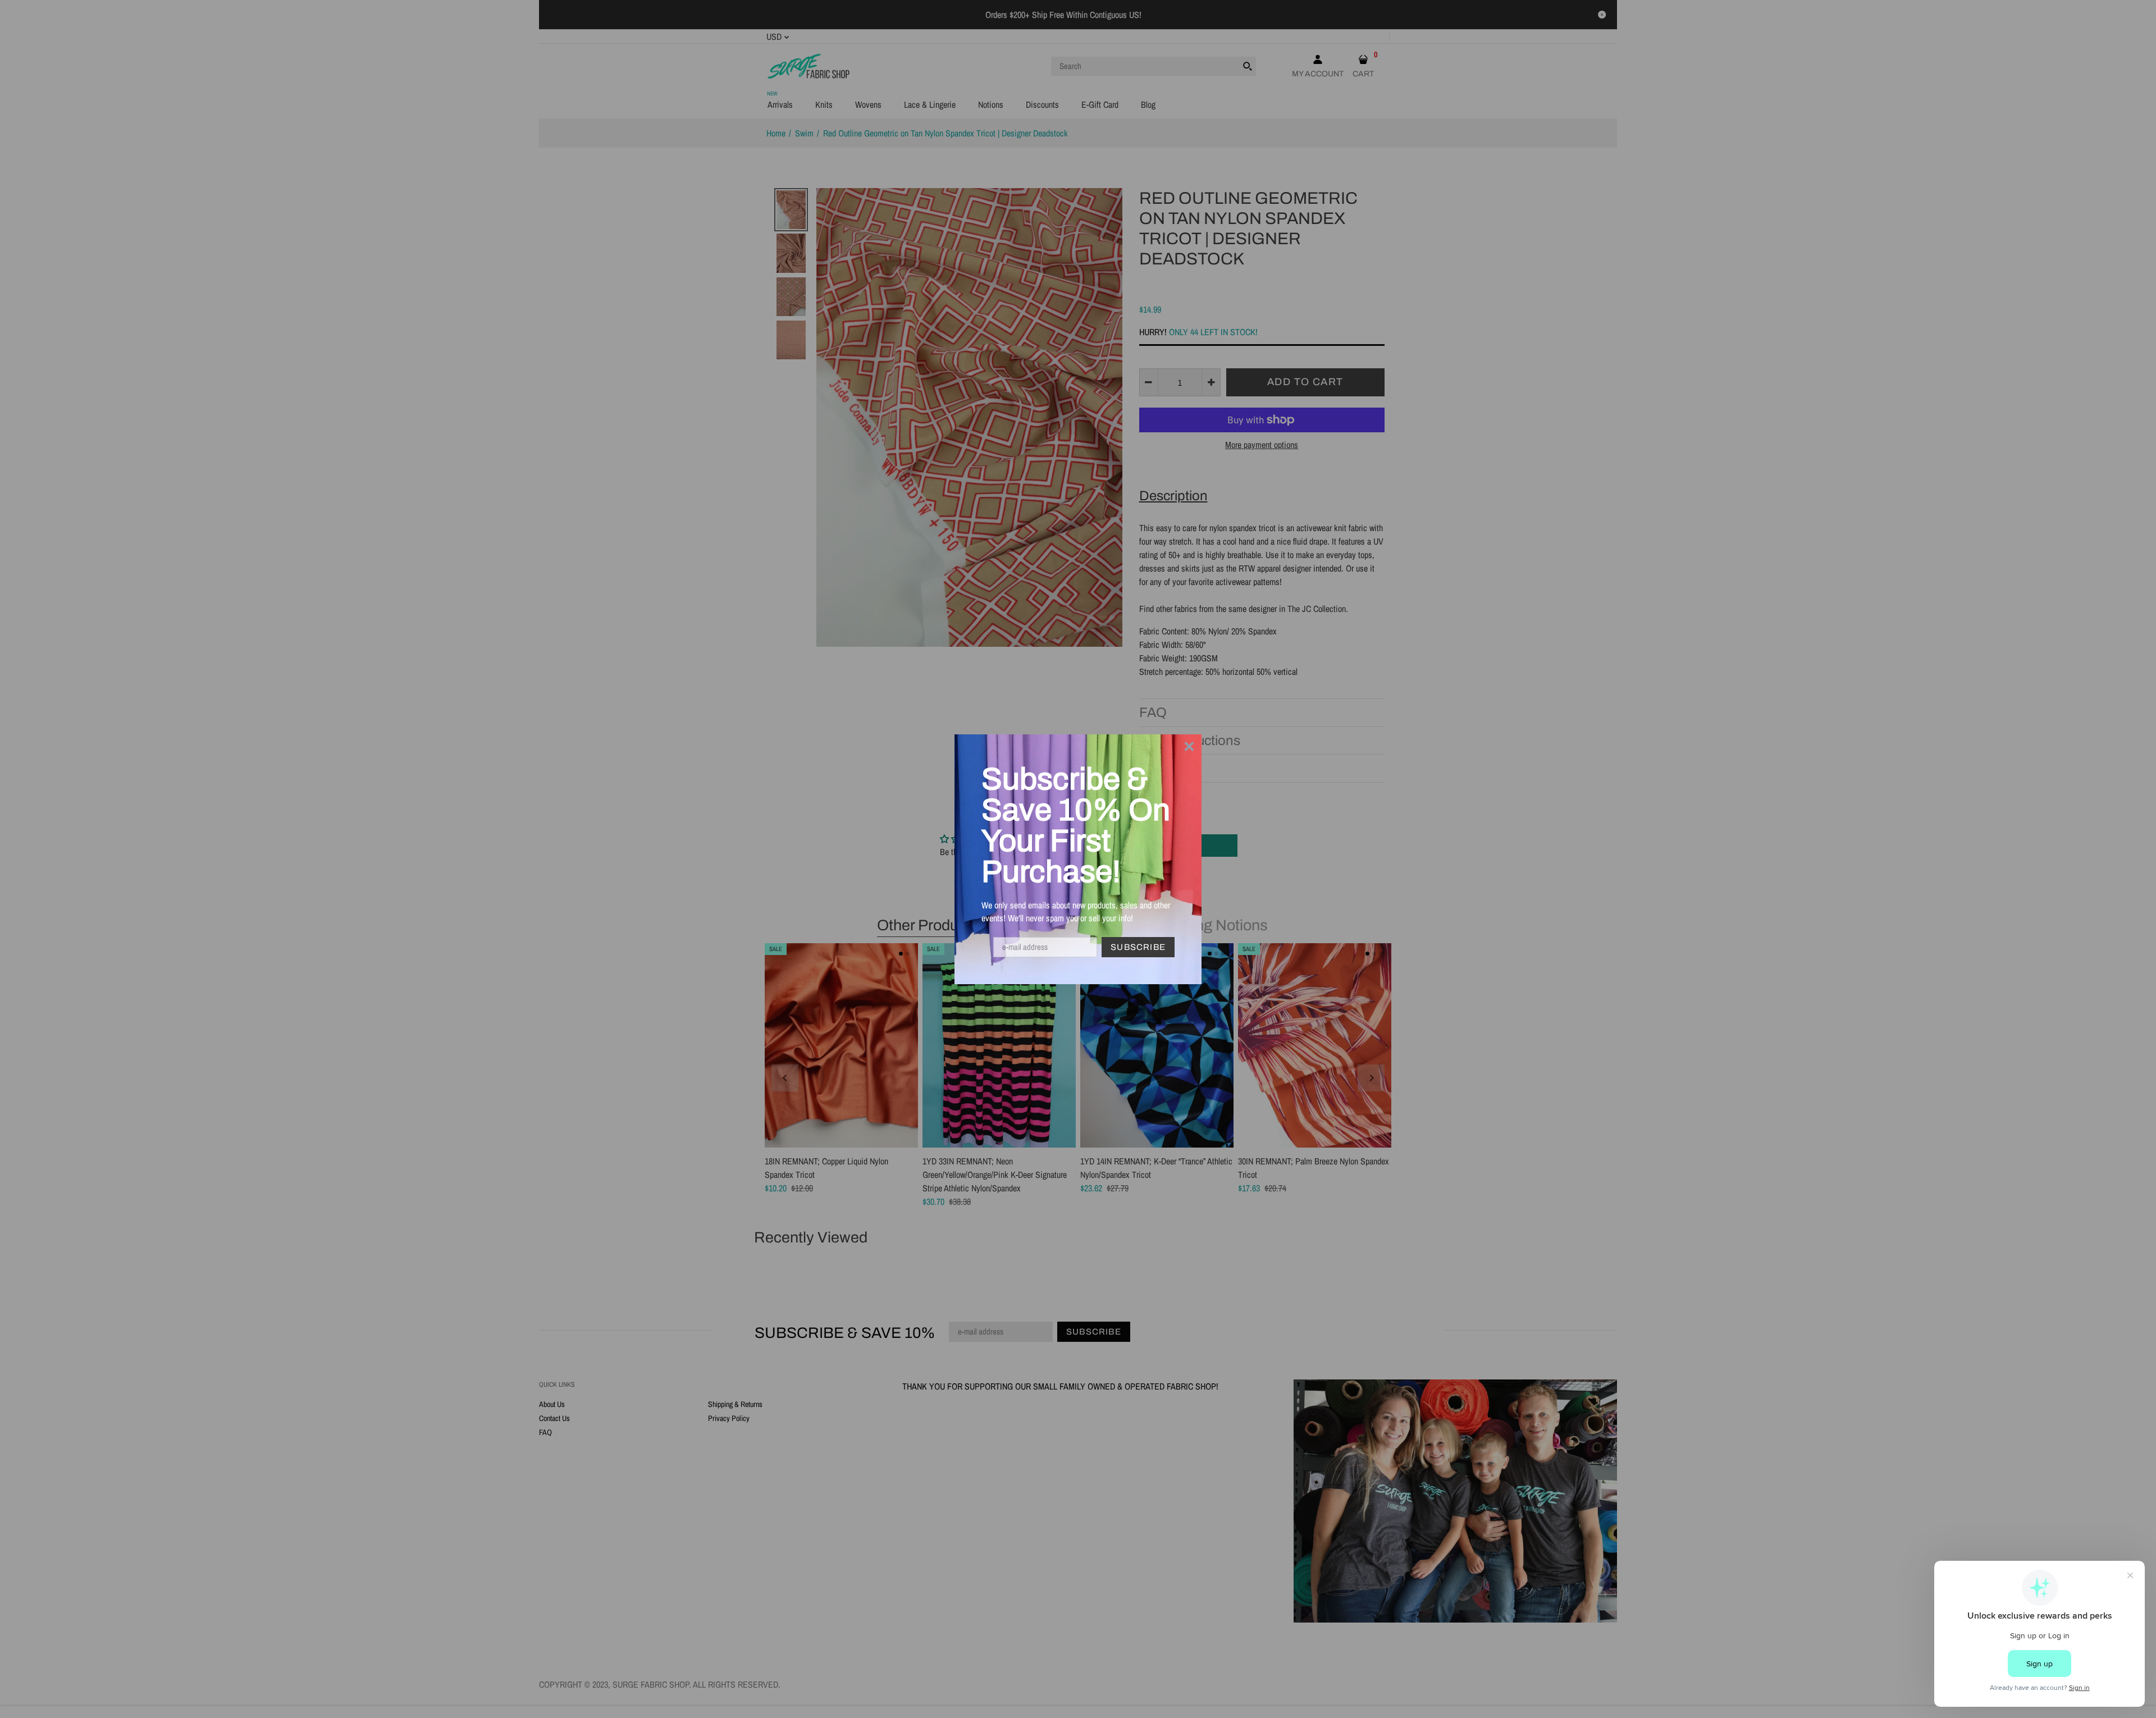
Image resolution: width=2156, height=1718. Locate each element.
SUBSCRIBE (1138, 947)
